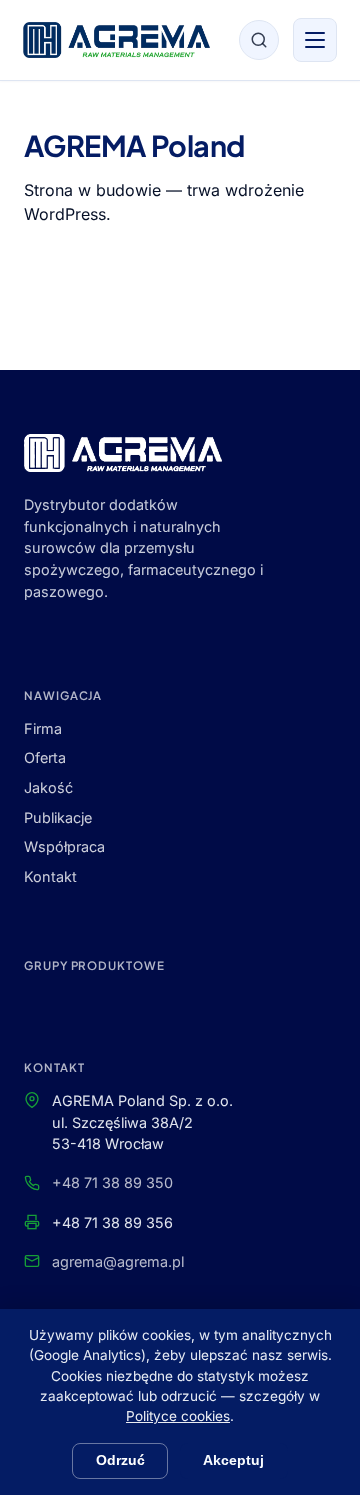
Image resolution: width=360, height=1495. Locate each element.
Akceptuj (233, 1460)
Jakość (48, 787)
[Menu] (315, 40)
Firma (43, 728)
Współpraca (64, 846)
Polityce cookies (178, 1416)
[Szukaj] (259, 40)
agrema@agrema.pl (118, 1261)
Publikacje (58, 817)
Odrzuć (120, 1460)
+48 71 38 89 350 (112, 1182)
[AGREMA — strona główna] (116, 40)
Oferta (45, 757)
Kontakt (50, 876)
